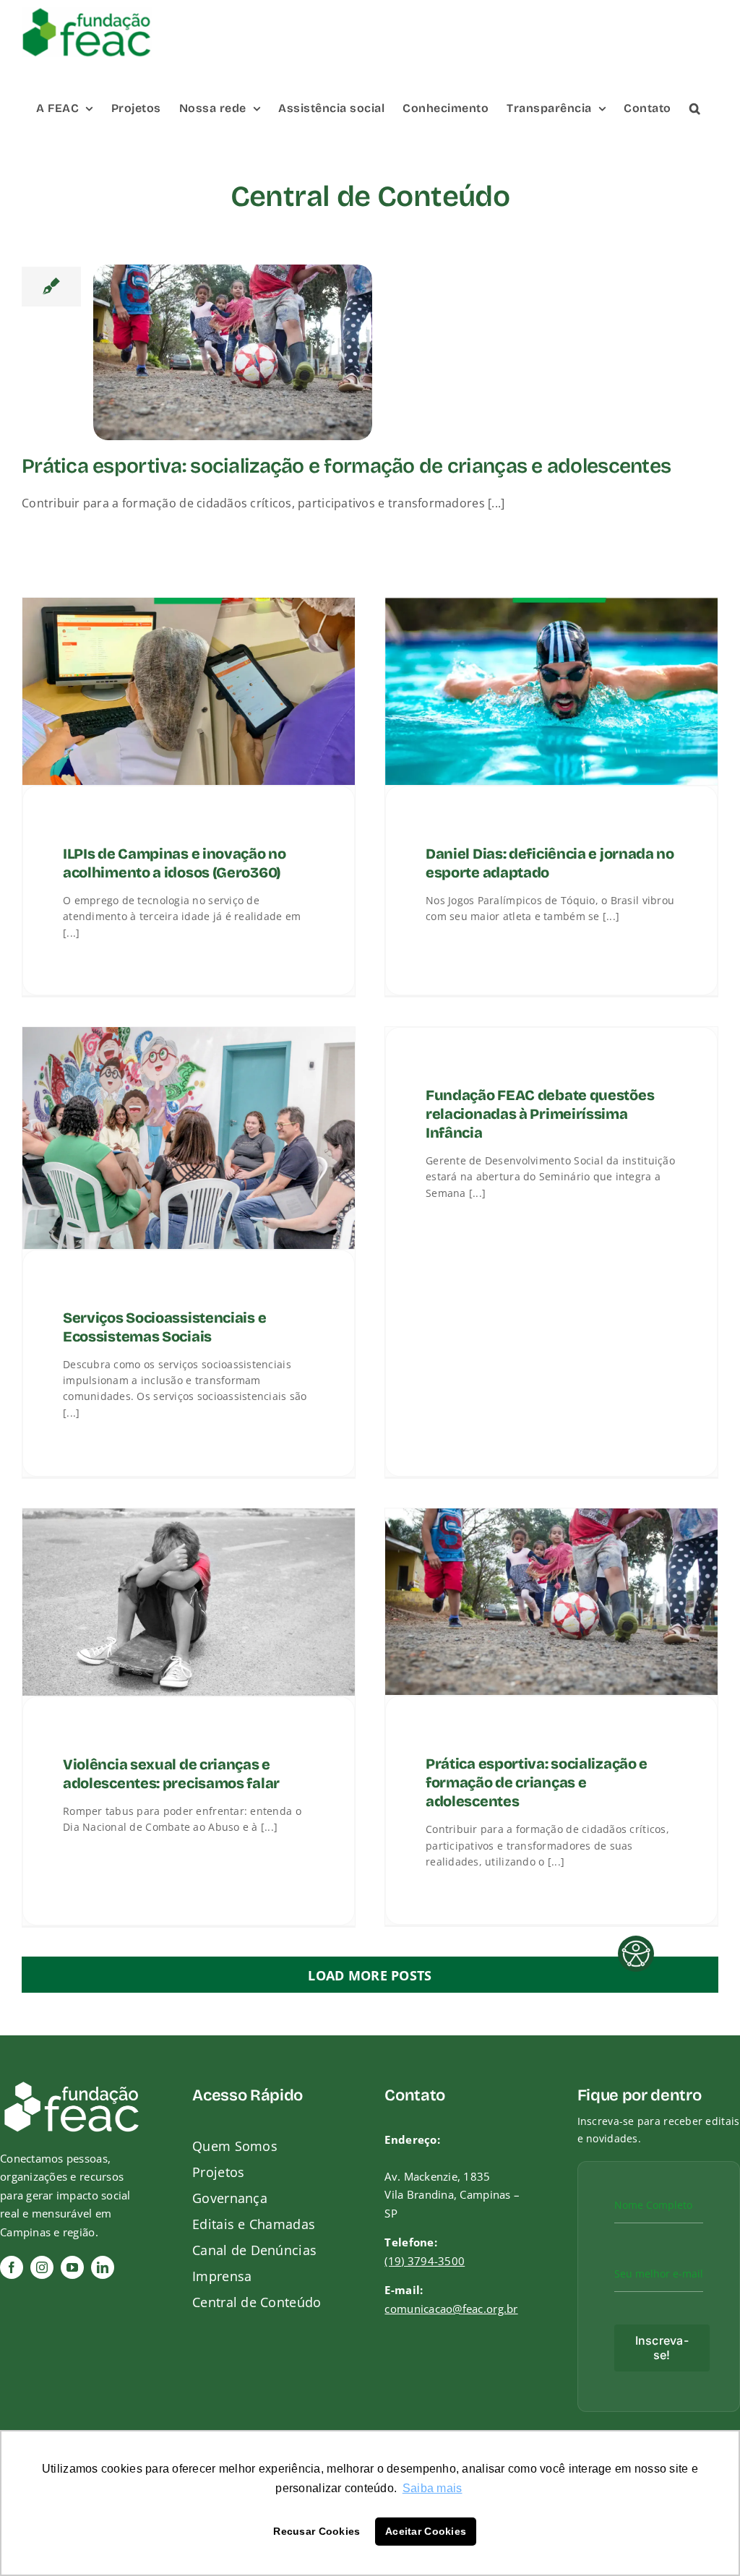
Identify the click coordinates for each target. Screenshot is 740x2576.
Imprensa (222, 2276)
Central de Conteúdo (257, 2302)
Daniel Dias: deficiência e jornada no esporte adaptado (550, 862)
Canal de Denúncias (254, 2250)
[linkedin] (103, 2267)
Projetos (218, 2172)
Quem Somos (235, 2146)
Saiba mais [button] (433, 2488)
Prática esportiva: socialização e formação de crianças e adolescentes (346, 467)
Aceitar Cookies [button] (426, 2531)
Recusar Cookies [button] (317, 2531)
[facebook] (12, 2267)
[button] (695, 107)
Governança (230, 2198)
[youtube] (72, 2267)
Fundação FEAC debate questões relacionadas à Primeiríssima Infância (540, 1114)
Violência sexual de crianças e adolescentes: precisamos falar (171, 1773)
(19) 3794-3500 (425, 2261)
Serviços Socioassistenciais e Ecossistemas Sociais (164, 1326)
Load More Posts (370, 1975)
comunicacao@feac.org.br (451, 2309)
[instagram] (42, 2267)
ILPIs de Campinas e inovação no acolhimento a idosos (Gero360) (175, 862)
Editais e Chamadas (254, 2224)
